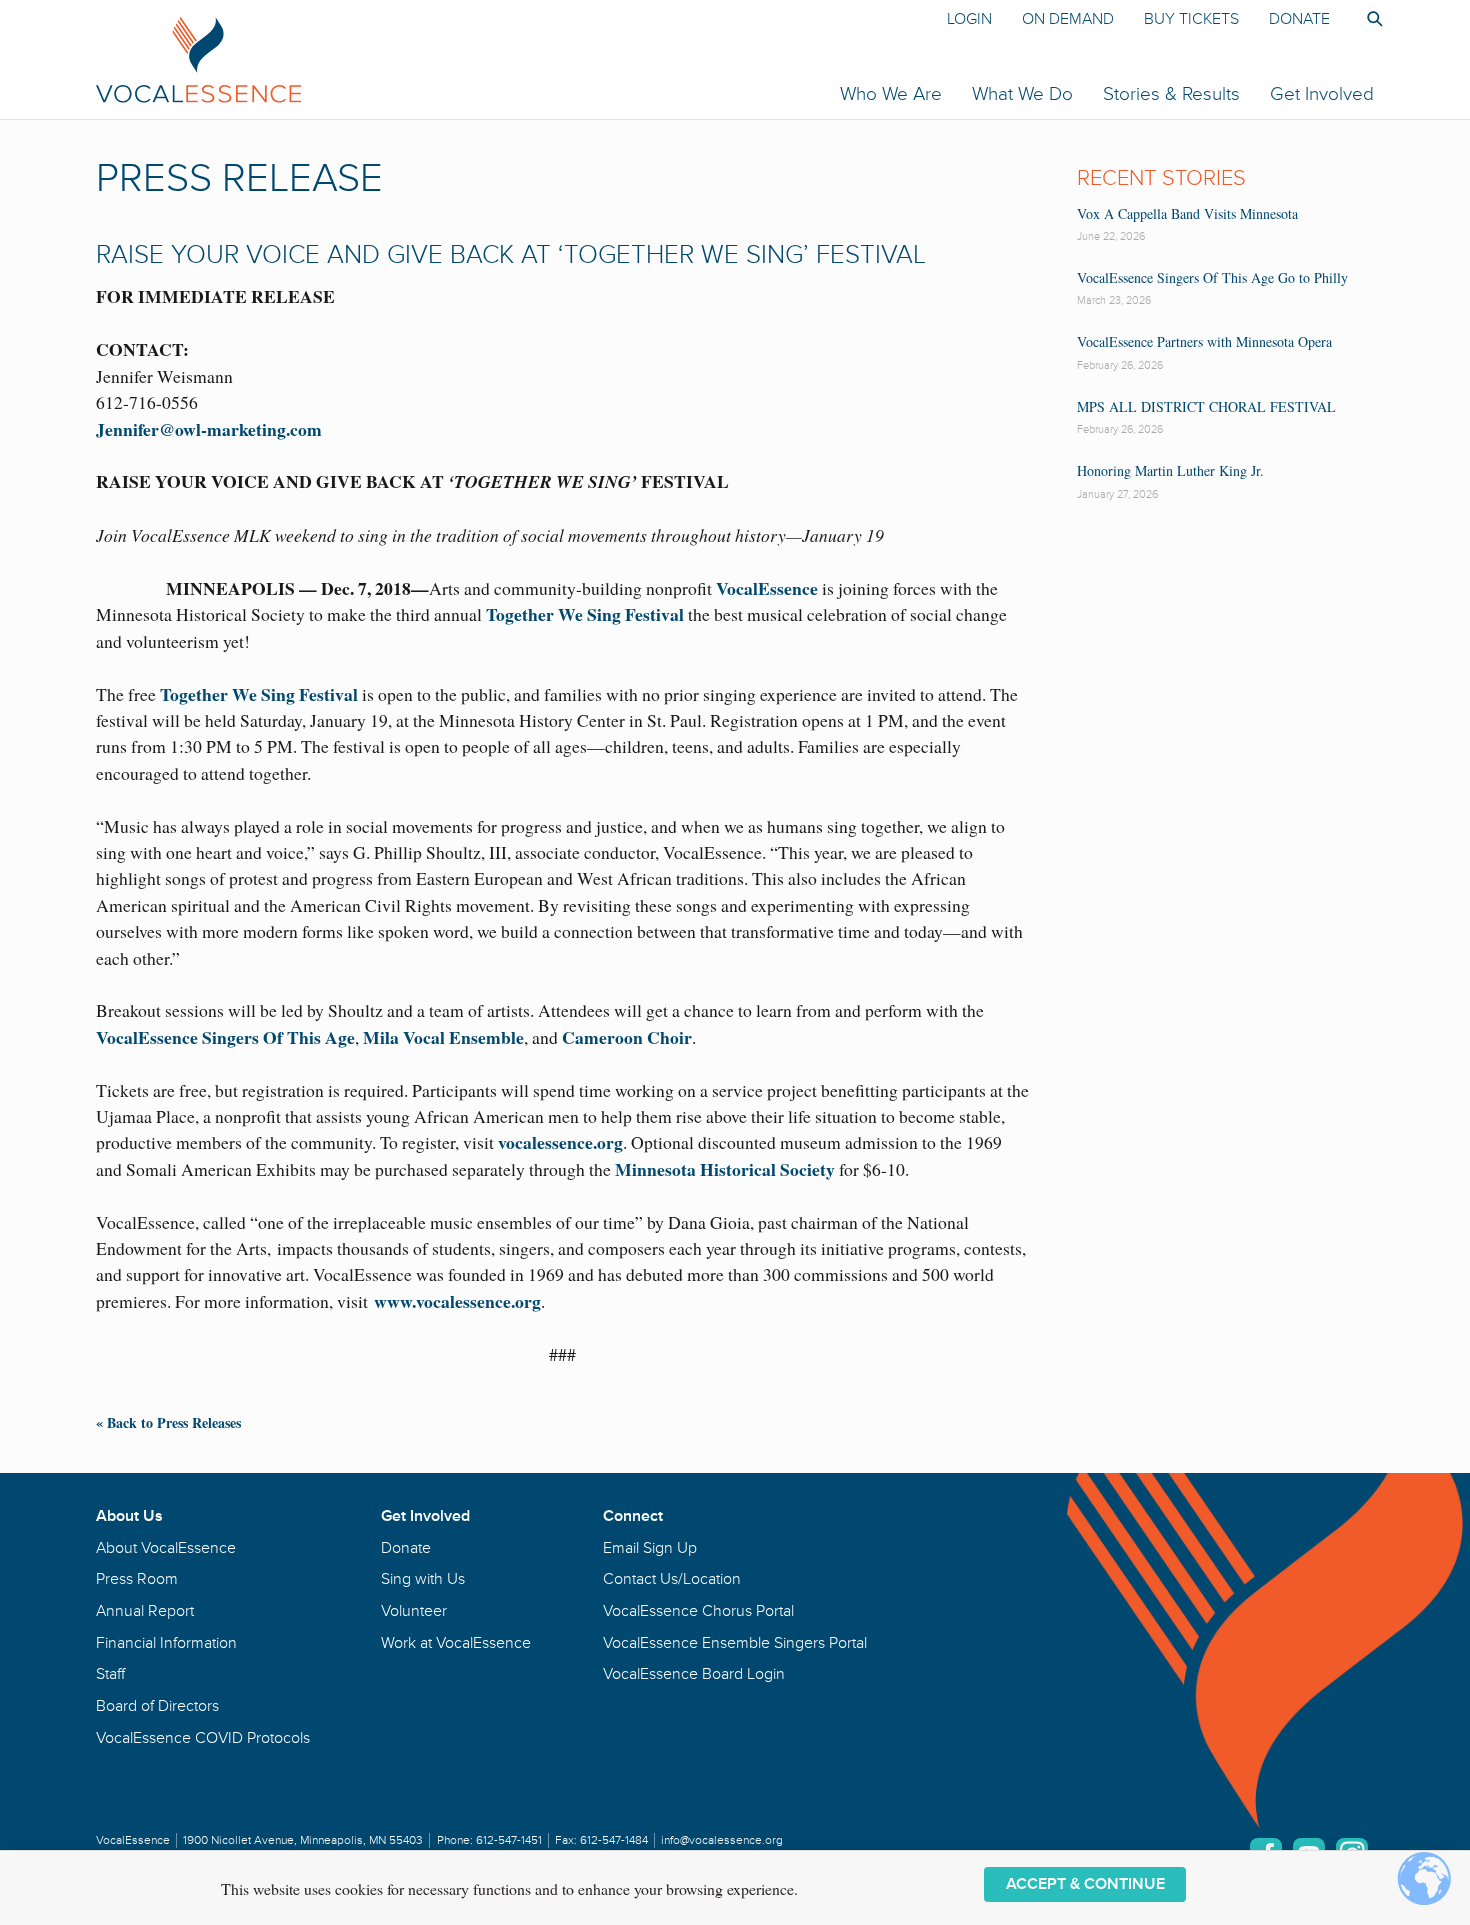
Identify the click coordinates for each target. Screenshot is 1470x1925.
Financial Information (166, 1643)
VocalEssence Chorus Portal (698, 1611)
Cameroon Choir (627, 1037)
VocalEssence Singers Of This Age (225, 1037)
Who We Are (891, 94)
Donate (1299, 19)
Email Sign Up (650, 1548)
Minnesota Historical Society (725, 1169)
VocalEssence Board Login (694, 1674)
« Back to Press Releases (168, 1422)
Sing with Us (423, 1579)
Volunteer (414, 1611)
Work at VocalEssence (456, 1643)
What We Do (1022, 94)
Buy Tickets (1191, 19)
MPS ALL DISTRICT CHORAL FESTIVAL (1206, 406)
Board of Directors (157, 1706)
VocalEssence (767, 588)
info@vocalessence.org (722, 1840)
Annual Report (145, 1611)
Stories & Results (1171, 94)
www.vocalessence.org (457, 1301)
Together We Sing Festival (585, 614)
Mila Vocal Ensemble (443, 1037)
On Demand (1068, 19)
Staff (110, 1674)
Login (969, 19)
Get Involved (1322, 94)
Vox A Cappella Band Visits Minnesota (1187, 213)
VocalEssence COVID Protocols (203, 1738)
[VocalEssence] (463, 59)
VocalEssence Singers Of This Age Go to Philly (1212, 277)
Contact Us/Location (672, 1579)
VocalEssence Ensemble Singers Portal (735, 1643)
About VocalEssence (166, 1548)
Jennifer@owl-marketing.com (209, 429)
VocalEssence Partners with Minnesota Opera (1204, 341)
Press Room (137, 1579)
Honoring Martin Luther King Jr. (1170, 470)
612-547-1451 (509, 1840)
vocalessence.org (558, 1142)
